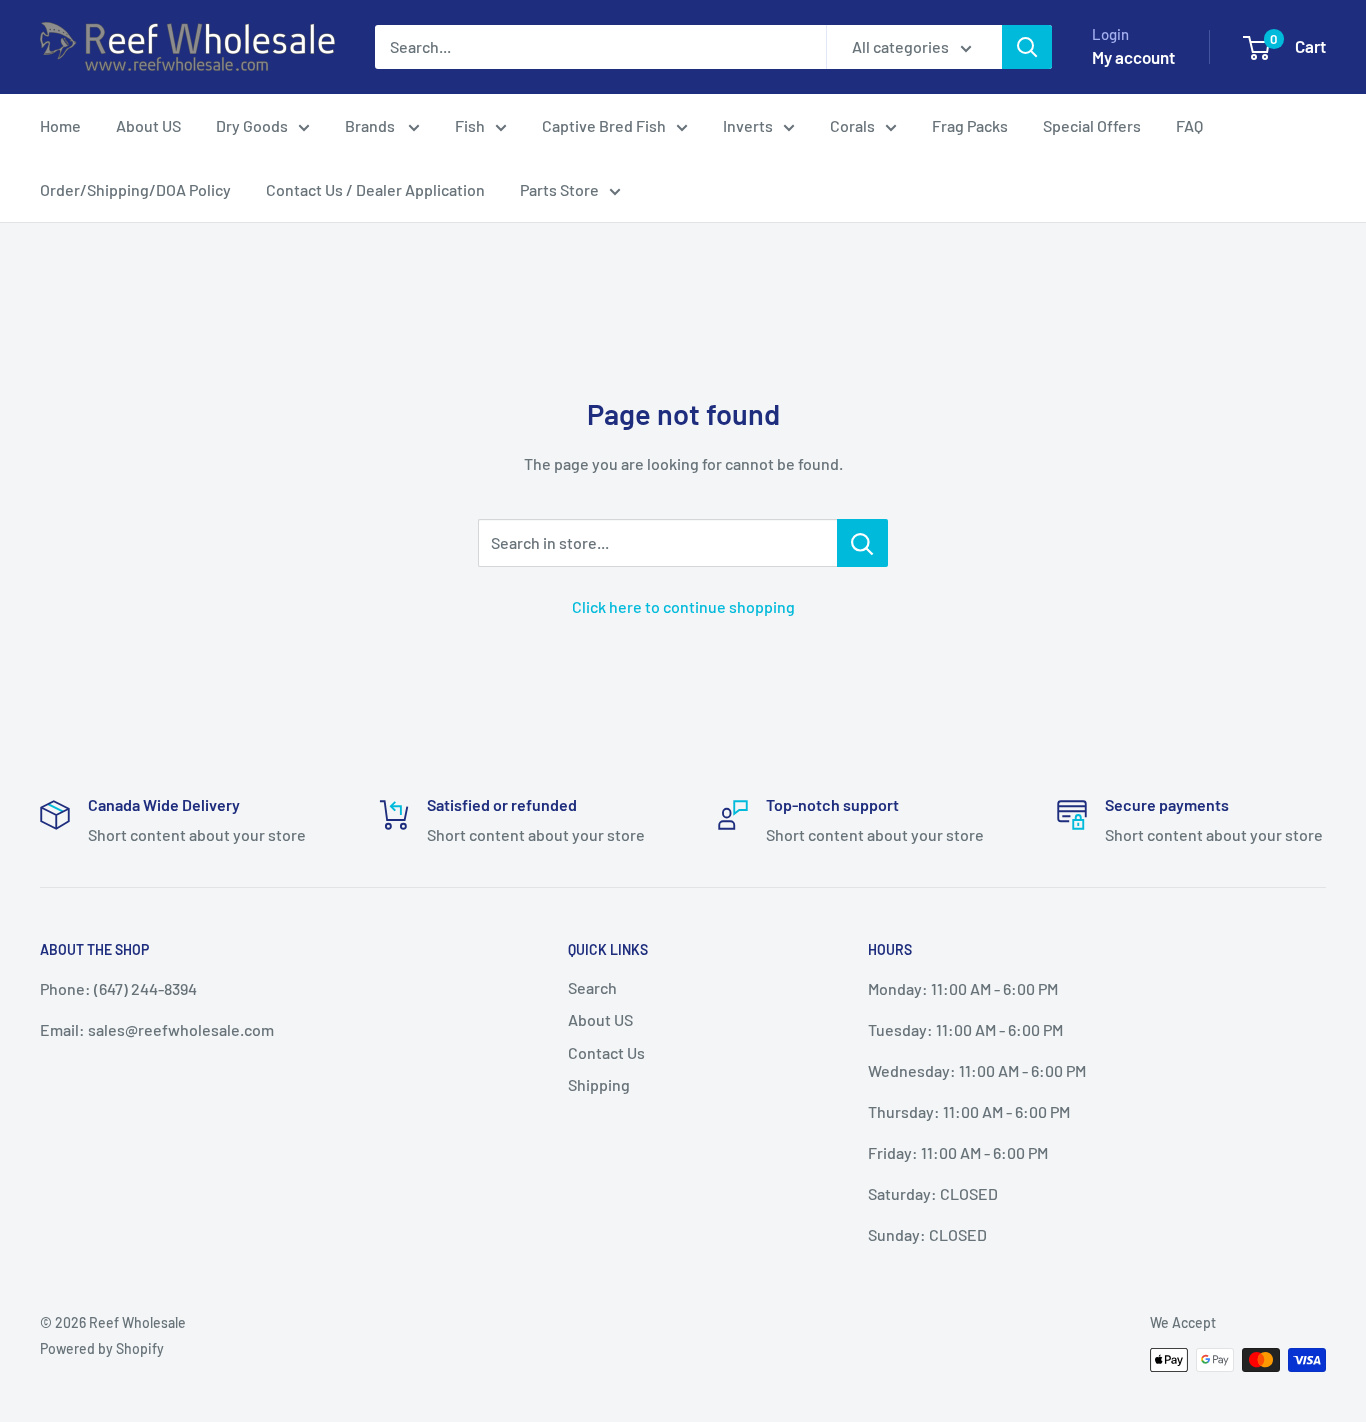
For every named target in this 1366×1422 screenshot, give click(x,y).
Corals (852, 125)
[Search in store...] (862, 543)
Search (592, 987)
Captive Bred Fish (604, 125)
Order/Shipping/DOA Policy (135, 189)
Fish (470, 125)
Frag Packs (970, 125)
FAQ (1189, 125)
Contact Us (606, 1052)
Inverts (748, 125)
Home (60, 125)
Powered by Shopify (102, 1348)
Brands (371, 125)
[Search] (1027, 47)
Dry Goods (252, 125)
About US (148, 125)
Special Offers (1092, 125)
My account (1133, 57)
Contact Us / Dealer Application (375, 189)
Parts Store (559, 189)
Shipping (599, 1084)
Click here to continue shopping (683, 606)
